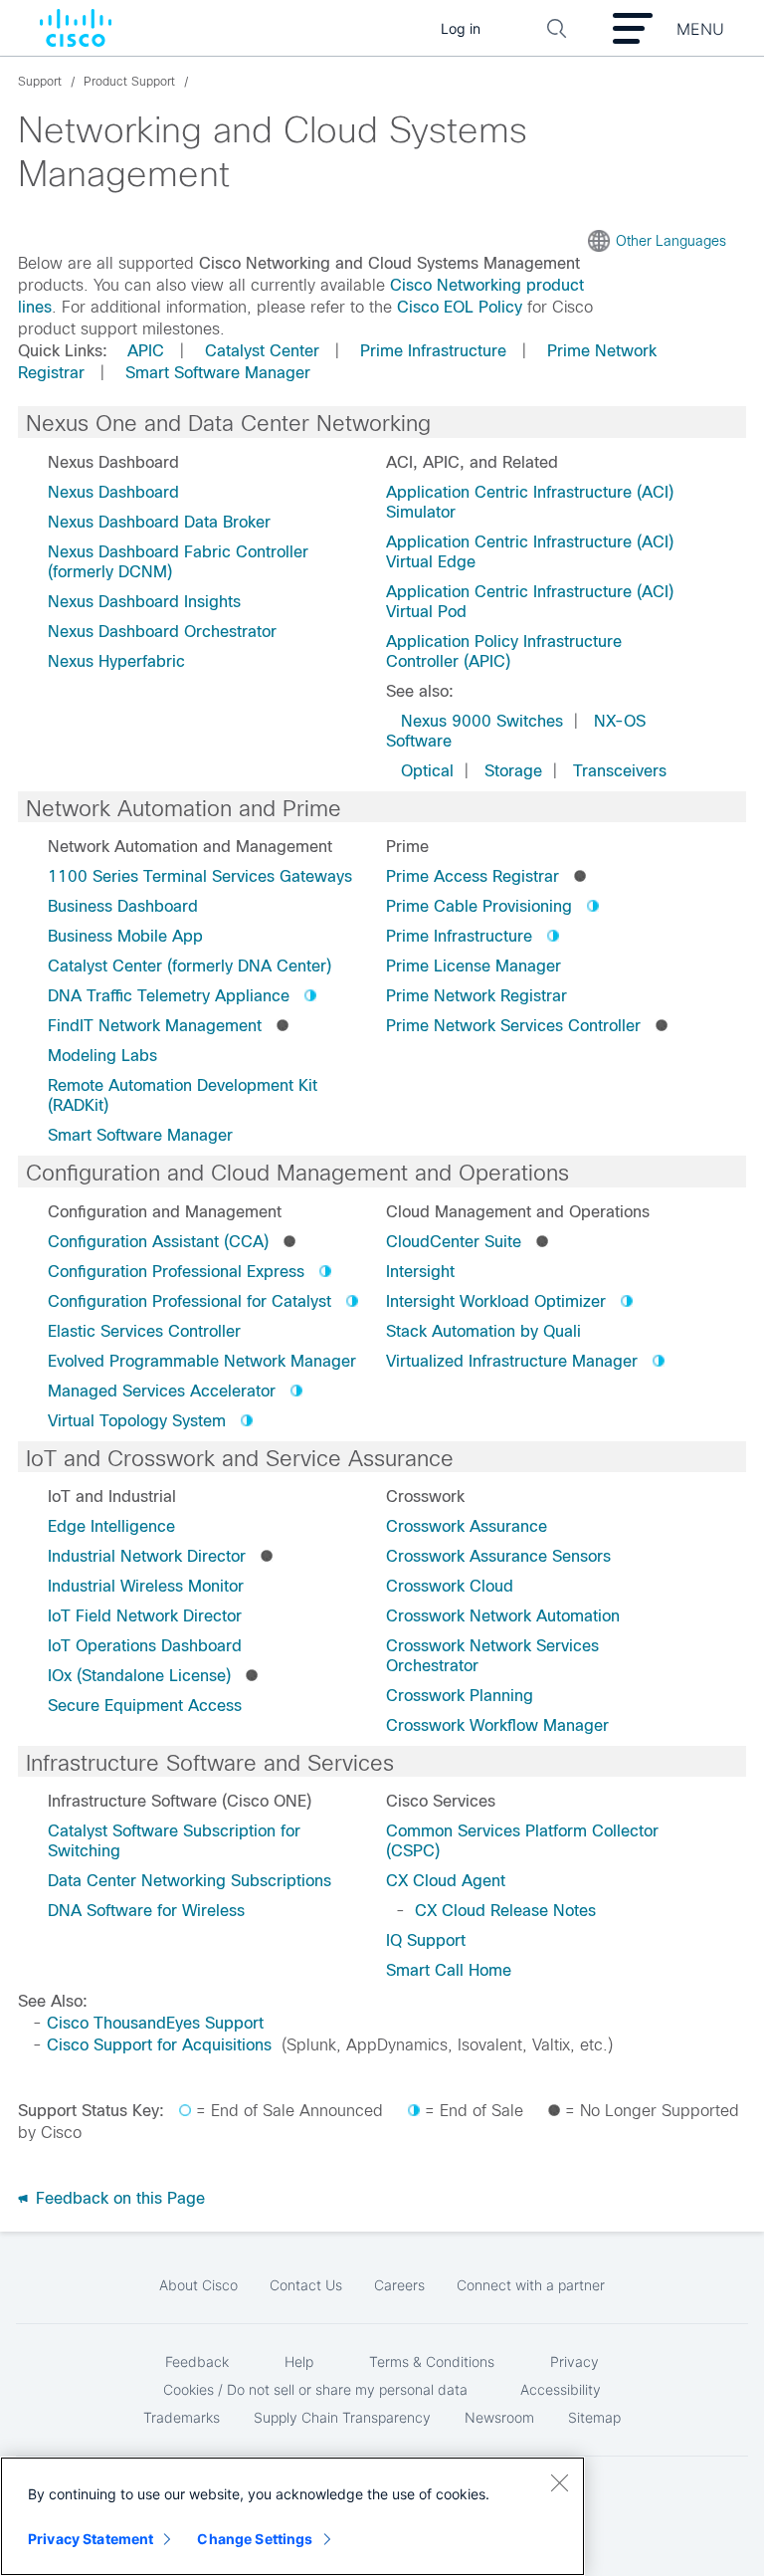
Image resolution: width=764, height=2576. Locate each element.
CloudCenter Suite (454, 1242)
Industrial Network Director (147, 1556)
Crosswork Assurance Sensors (498, 1556)
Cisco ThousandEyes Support (155, 2023)
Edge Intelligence (111, 1526)
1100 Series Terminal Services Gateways (200, 876)
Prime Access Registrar (473, 876)
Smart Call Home (449, 1970)
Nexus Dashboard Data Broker (159, 522)
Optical (427, 771)
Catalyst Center (262, 351)
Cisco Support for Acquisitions (159, 2045)
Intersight (420, 1272)
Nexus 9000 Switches (482, 721)
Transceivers (620, 771)
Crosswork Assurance (467, 1526)
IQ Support (426, 1940)
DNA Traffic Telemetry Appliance (169, 996)
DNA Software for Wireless (146, 1911)
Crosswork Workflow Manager (497, 1725)
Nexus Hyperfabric (116, 661)
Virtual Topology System (137, 1421)
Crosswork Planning (460, 1696)
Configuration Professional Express (176, 1272)
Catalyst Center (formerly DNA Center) (190, 966)
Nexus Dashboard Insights (144, 602)
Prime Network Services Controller (513, 1026)
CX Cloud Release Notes (505, 1911)
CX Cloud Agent (446, 1881)
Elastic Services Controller (144, 1331)
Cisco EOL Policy (460, 307)
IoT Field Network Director (145, 1616)
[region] (292, 2516)
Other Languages (671, 241)
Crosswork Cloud (450, 1586)
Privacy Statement (91, 2539)
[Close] (559, 2482)
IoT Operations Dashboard (145, 1646)
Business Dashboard (123, 906)
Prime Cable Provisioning (479, 906)
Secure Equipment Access (145, 1706)
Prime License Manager (474, 966)
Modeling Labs (102, 1056)
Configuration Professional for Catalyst (190, 1301)
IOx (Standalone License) (139, 1676)
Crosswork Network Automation (503, 1616)
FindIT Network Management (155, 1026)
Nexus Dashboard (113, 492)
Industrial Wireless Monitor (146, 1586)
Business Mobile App (125, 936)
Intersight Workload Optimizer (496, 1301)
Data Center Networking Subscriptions (190, 1881)
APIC (146, 351)
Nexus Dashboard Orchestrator (162, 632)
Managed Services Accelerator (162, 1391)
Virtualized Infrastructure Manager (512, 1361)
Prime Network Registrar (477, 996)
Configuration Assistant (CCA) (158, 1242)
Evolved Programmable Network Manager (202, 1361)
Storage (513, 771)
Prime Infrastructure (433, 351)
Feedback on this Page (118, 2198)
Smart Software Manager (218, 373)
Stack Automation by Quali (483, 1331)
